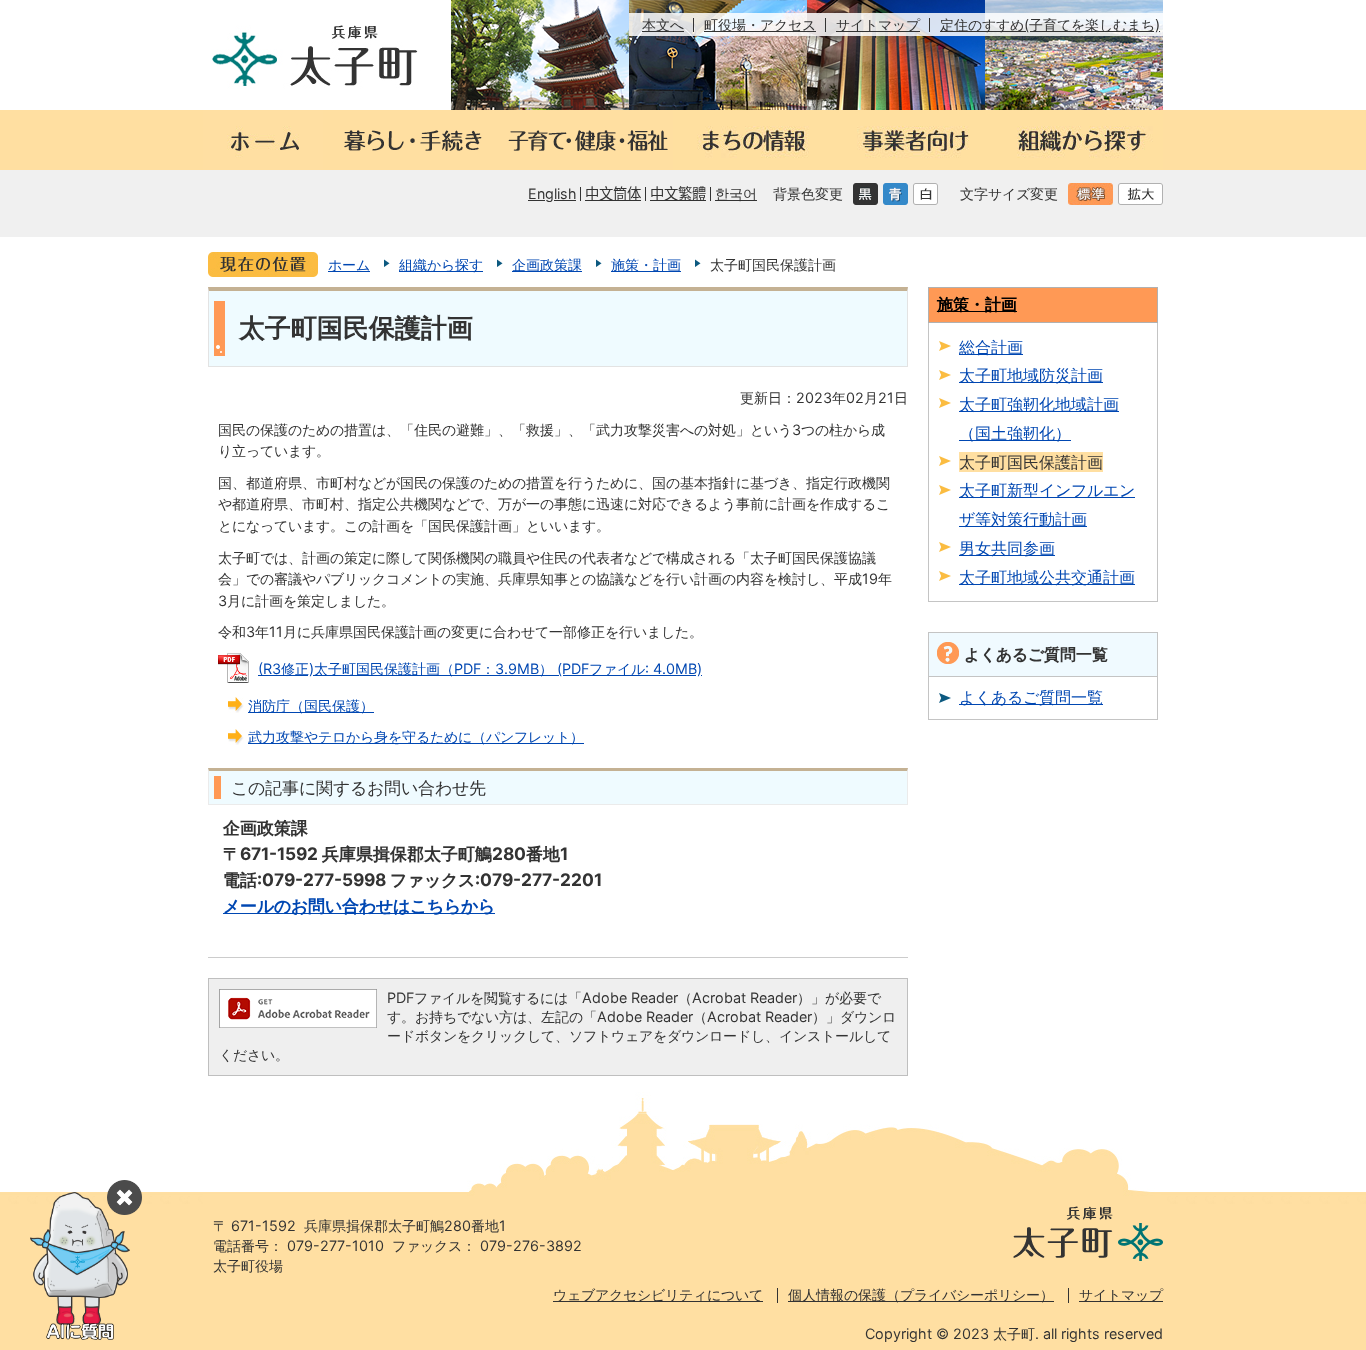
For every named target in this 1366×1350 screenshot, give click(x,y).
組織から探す (441, 264)
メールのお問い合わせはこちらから (359, 905)
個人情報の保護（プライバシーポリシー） (921, 1294)
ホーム (349, 264)
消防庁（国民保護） (311, 705)
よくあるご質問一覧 (1031, 697)
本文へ (663, 24)
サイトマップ (878, 24)
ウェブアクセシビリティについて (658, 1294)
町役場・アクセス (760, 24)
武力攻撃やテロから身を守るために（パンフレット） (416, 736)
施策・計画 (646, 264)
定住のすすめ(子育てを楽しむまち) (1050, 24)
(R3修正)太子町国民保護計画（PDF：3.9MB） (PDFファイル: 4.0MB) (480, 668)
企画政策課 (547, 264)
